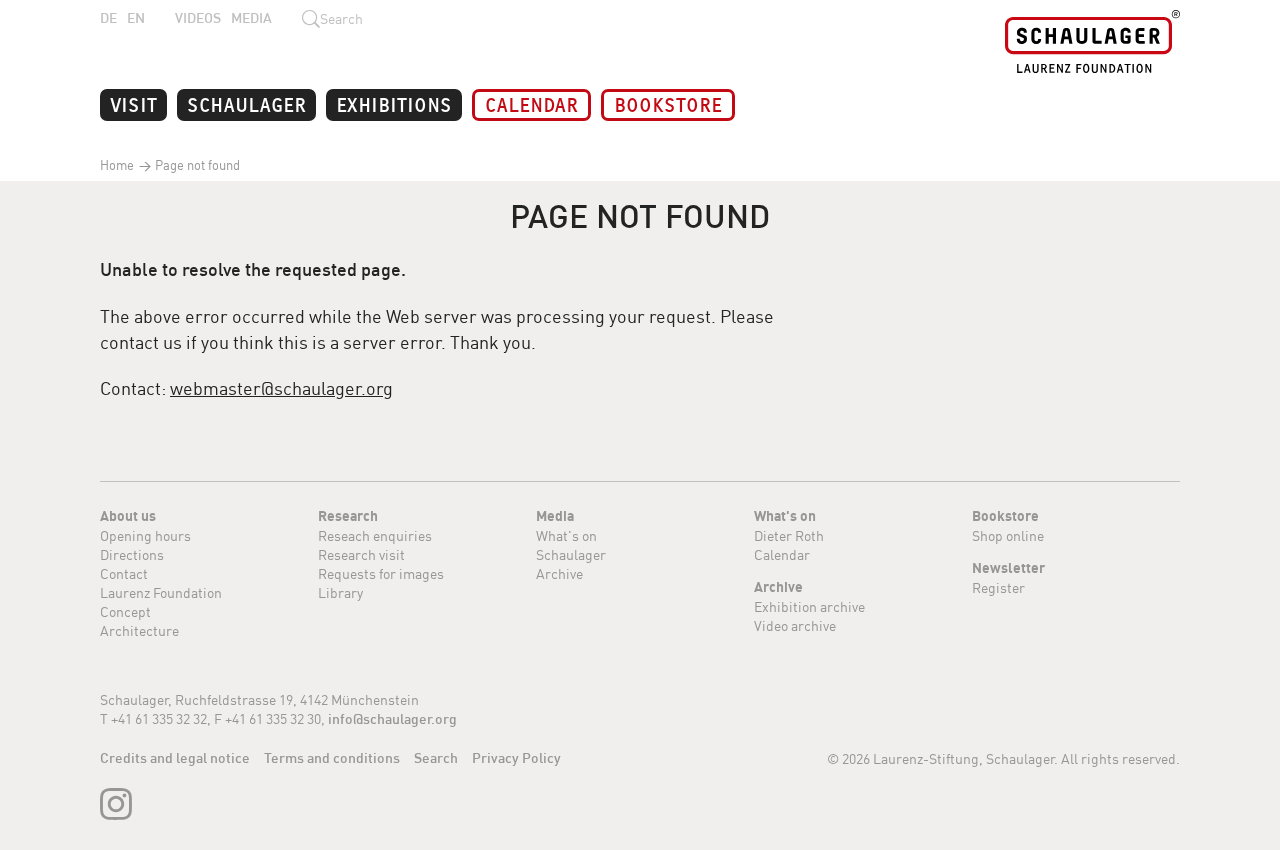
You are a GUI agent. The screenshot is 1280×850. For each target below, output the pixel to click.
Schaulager (246, 103)
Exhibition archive (809, 606)
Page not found (196, 165)
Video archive (795, 625)
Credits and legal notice (175, 758)
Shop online (1008, 535)
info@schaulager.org (392, 719)
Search (436, 758)
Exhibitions (394, 103)
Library (340, 592)
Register (998, 587)
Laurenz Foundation (161, 592)
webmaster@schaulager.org (281, 388)
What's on (566, 535)
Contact (124, 573)
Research (348, 516)
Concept (125, 611)
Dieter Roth (789, 535)
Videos (198, 18)
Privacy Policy (516, 758)
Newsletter (1008, 568)
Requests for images (381, 573)
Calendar (531, 103)
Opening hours (145, 535)
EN (136, 18)
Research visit (361, 554)
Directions (132, 554)
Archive (559, 573)
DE (108, 18)
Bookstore (668, 103)
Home (117, 165)
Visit (133, 103)
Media (251, 18)
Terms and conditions (332, 758)
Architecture (139, 630)
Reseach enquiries (375, 535)
